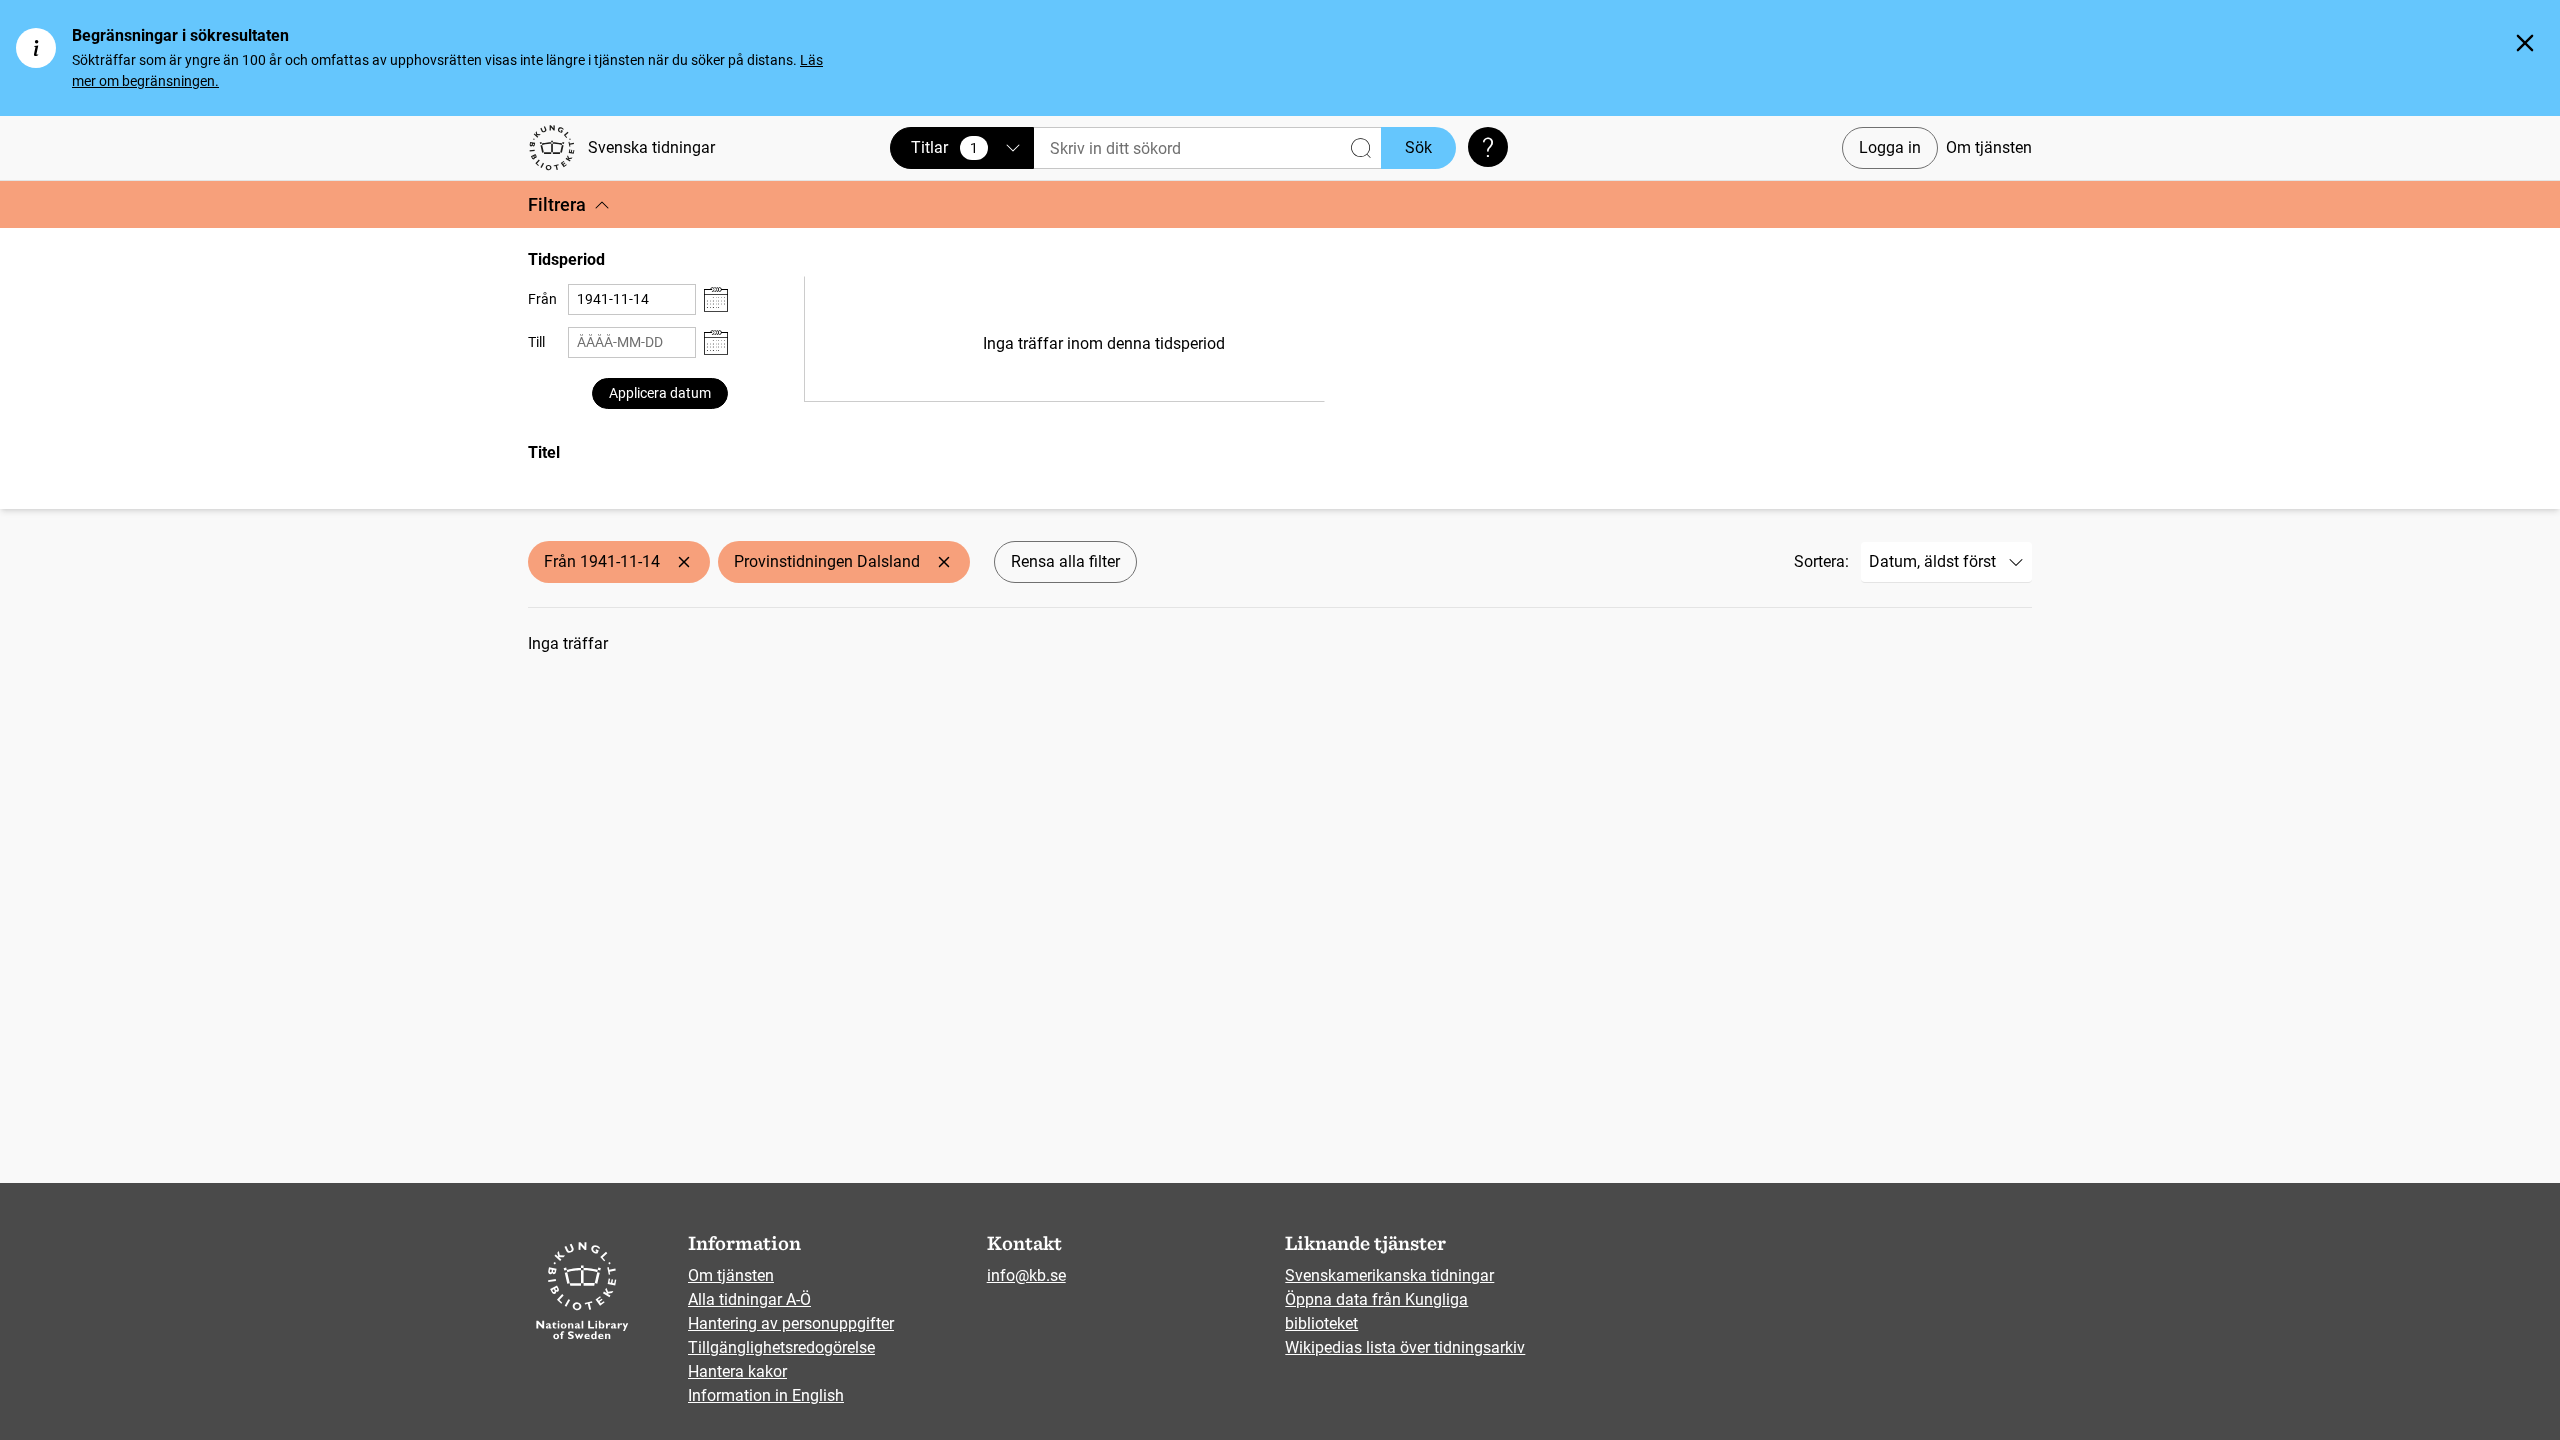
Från (542, 299)
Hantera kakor (737, 1371)
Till (536, 342)
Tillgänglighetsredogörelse (781, 1347)
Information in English (766, 1395)
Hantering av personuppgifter (791, 1323)
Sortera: (1821, 561)
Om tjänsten (1989, 147)
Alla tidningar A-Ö (749, 1299)
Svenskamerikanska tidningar (1389, 1275)
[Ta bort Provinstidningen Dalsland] (944, 562)
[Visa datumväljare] (716, 299)
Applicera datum (660, 393)
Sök (1418, 147)
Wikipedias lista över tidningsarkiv (1405, 1347)
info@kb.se (1026, 1275)
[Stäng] (2525, 43)
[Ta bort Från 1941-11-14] (684, 562)
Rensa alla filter (1065, 561)
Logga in (1890, 147)
